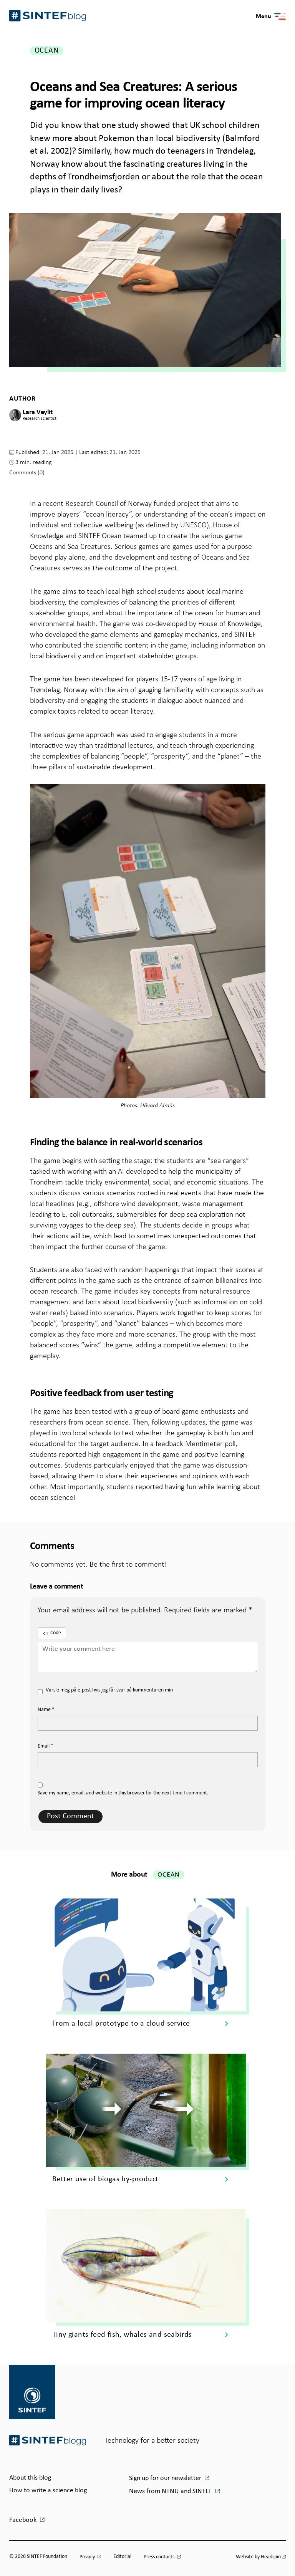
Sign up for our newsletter (166, 2478)
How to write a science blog (48, 2491)
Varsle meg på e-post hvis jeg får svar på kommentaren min (109, 1690)
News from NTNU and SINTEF (171, 2491)
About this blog (30, 2478)
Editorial (122, 2557)
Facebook (24, 2520)
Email (46, 1746)
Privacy (88, 2557)
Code (56, 1633)
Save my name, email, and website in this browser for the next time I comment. (123, 1793)
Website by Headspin (258, 2557)
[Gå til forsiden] (48, 2440)
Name (46, 1710)
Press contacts (160, 2557)
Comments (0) (27, 472)
